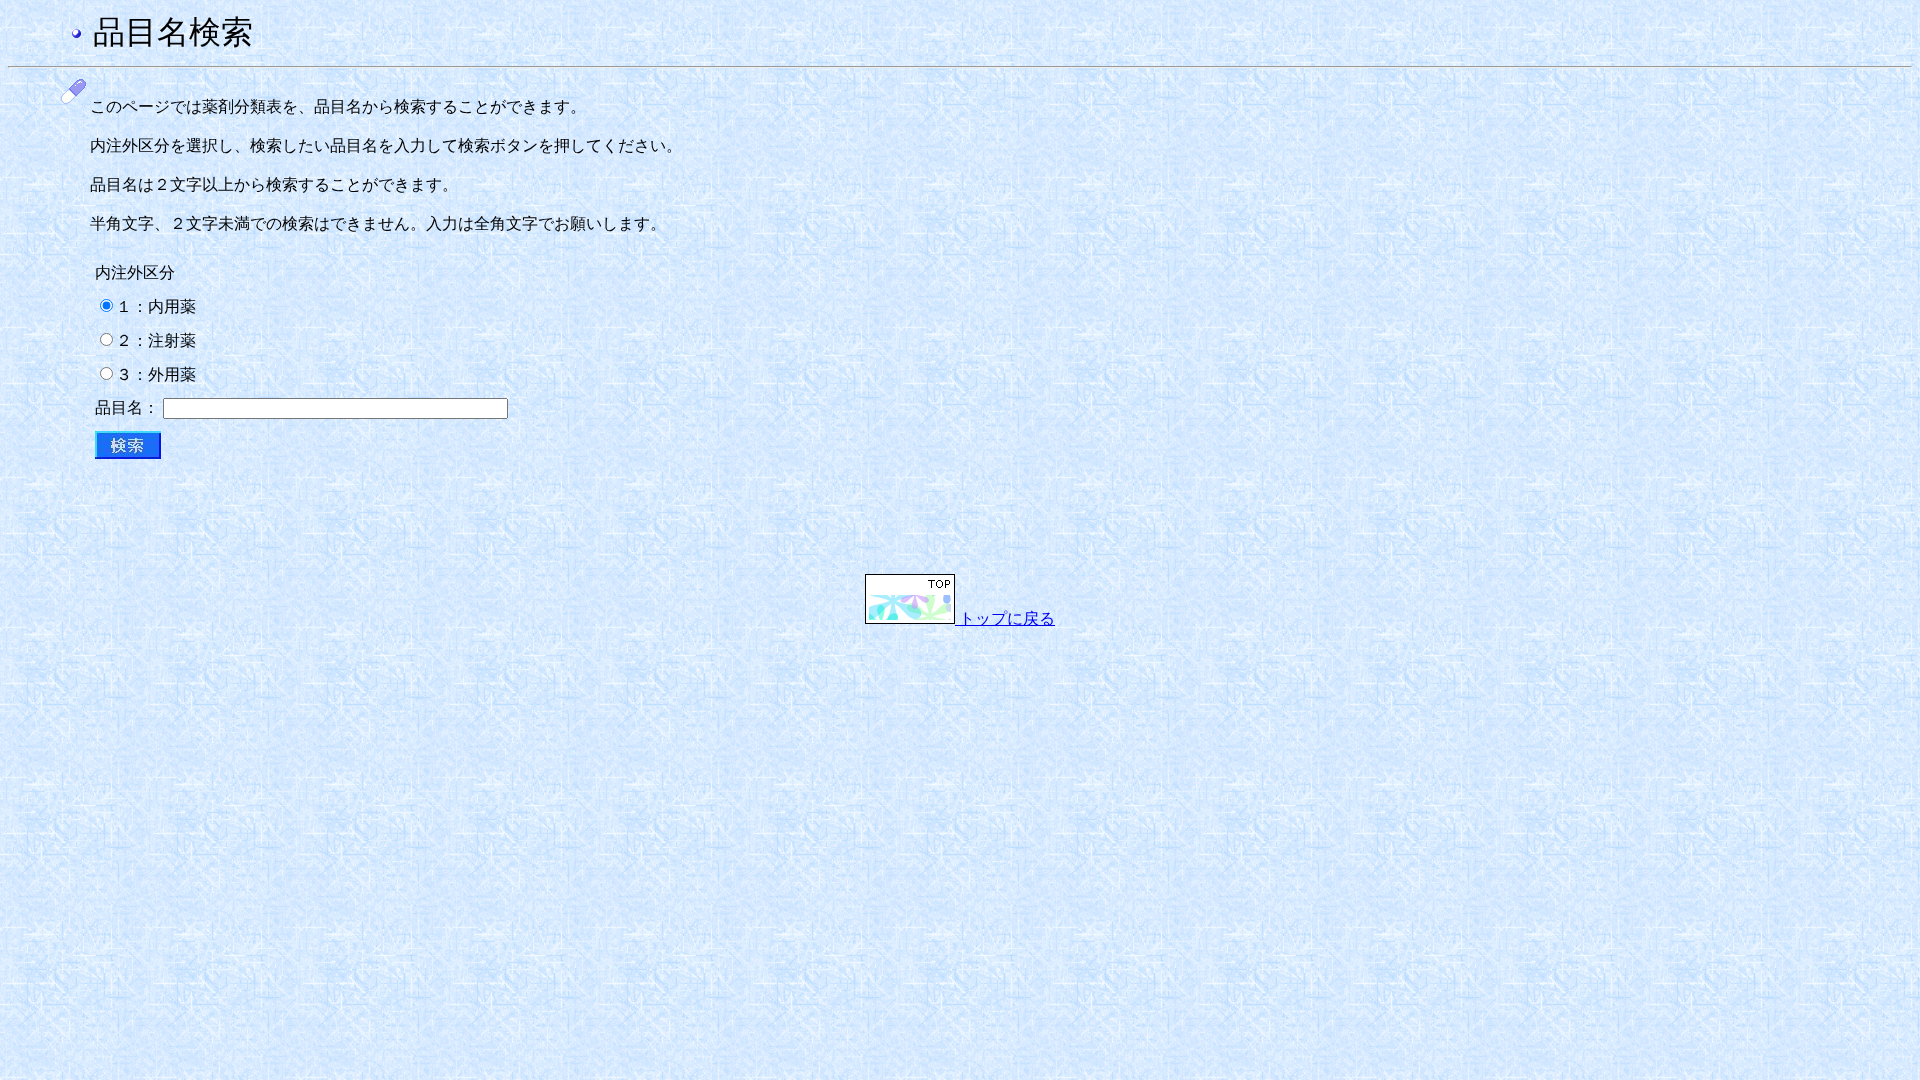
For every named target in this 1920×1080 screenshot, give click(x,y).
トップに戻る (1005, 618)
